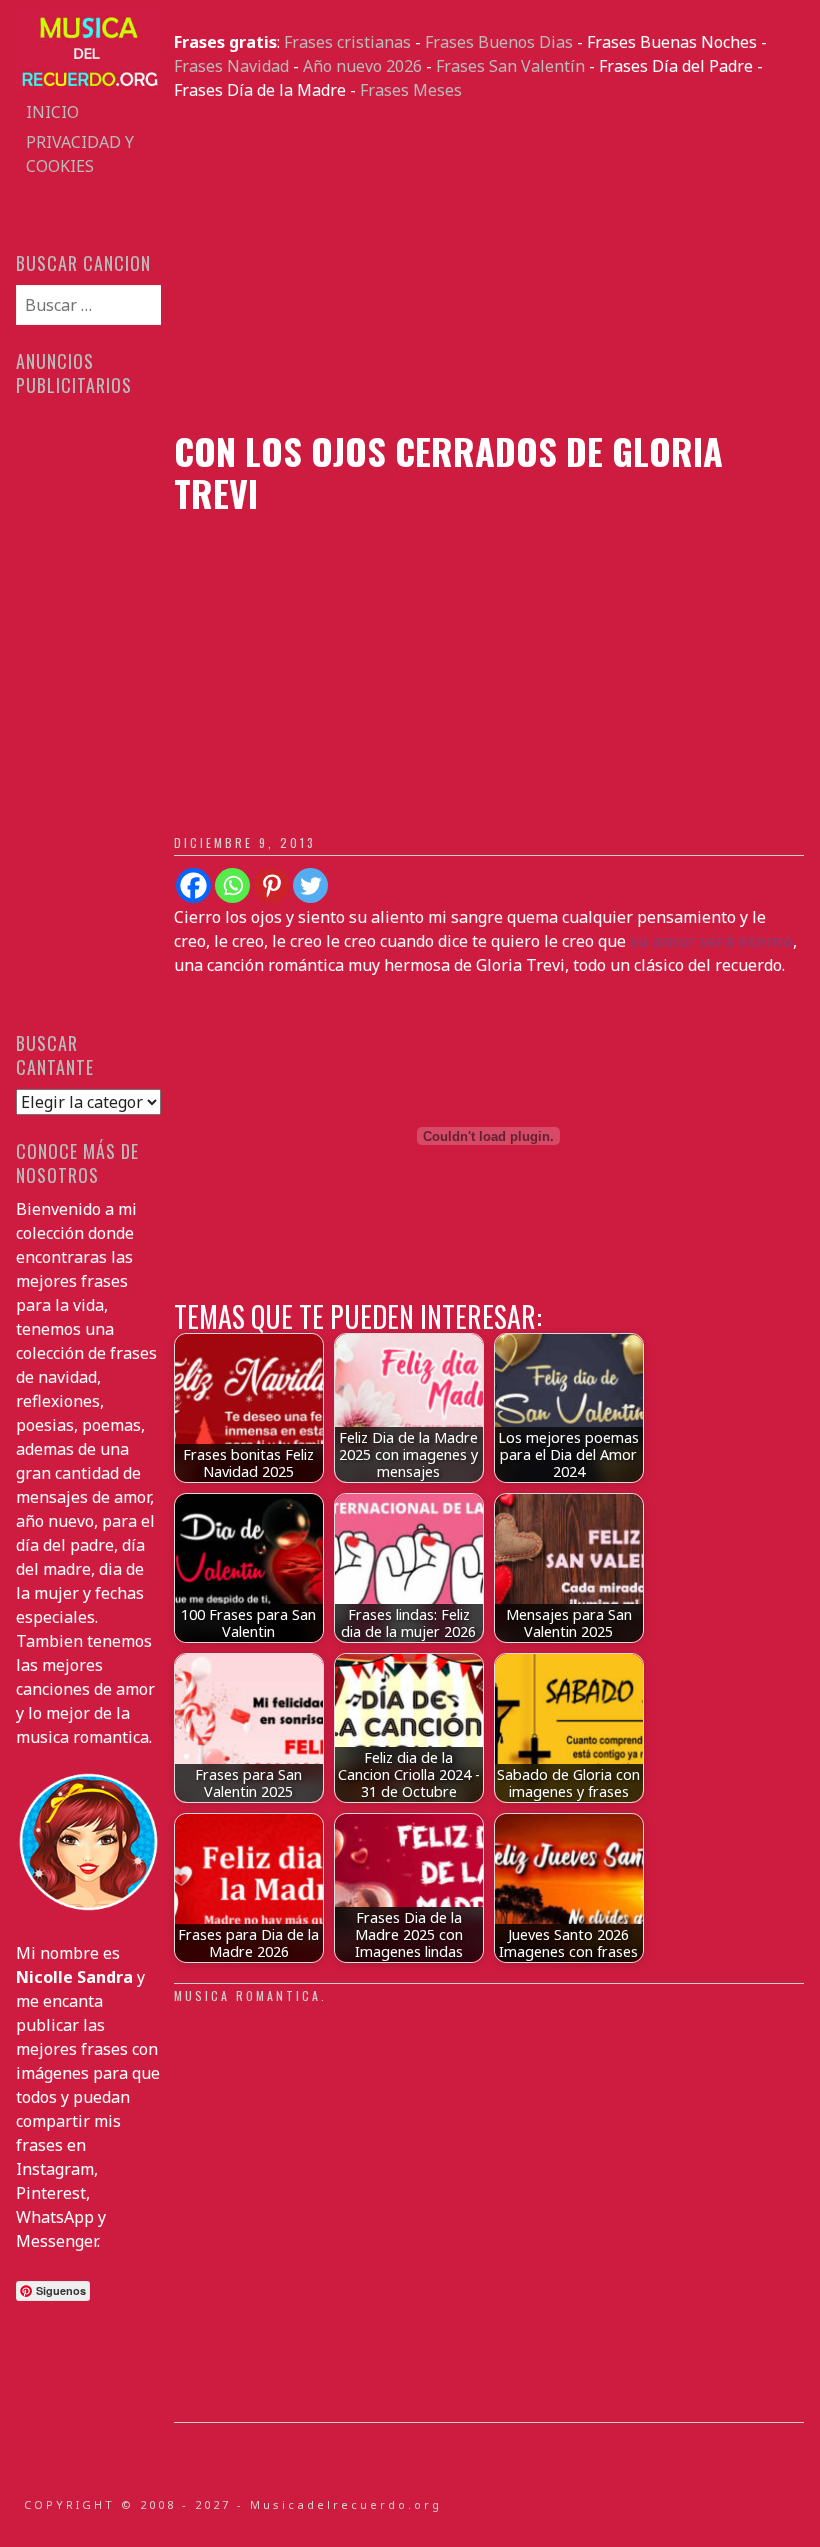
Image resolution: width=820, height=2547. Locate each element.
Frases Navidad (231, 66)
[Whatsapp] (232, 885)
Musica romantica (247, 1995)
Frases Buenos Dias (499, 42)
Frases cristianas (347, 42)
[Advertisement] (489, 266)
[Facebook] (193, 885)
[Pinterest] (271, 885)
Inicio (52, 112)
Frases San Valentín (510, 66)
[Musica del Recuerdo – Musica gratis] (88, 85)
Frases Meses (411, 90)
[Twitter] (310, 885)
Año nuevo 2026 (362, 66)
